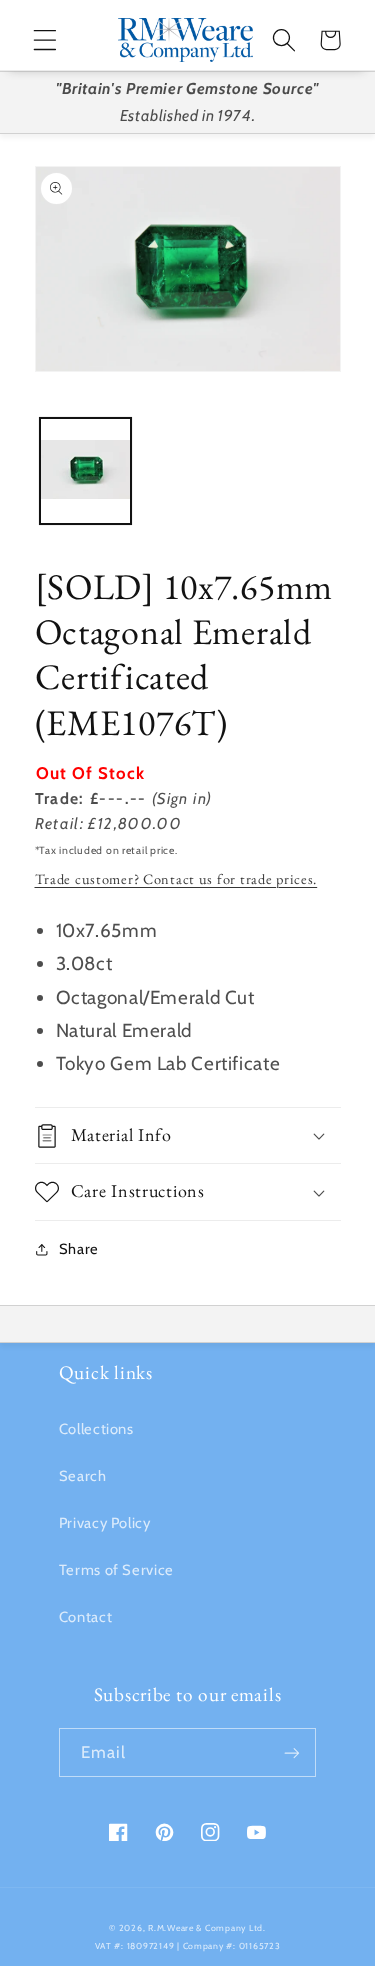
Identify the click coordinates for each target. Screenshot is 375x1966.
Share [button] (79, 1249)
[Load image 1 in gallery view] (85, 470)
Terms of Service (116, 1570)
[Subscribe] (292, 1752)
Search (83, 1476)
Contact (85, 1617)
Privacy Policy (105, 1523)
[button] (45, 40)
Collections (96, 1429)
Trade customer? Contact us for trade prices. (176, 878)
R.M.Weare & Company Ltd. (207, 1928)
